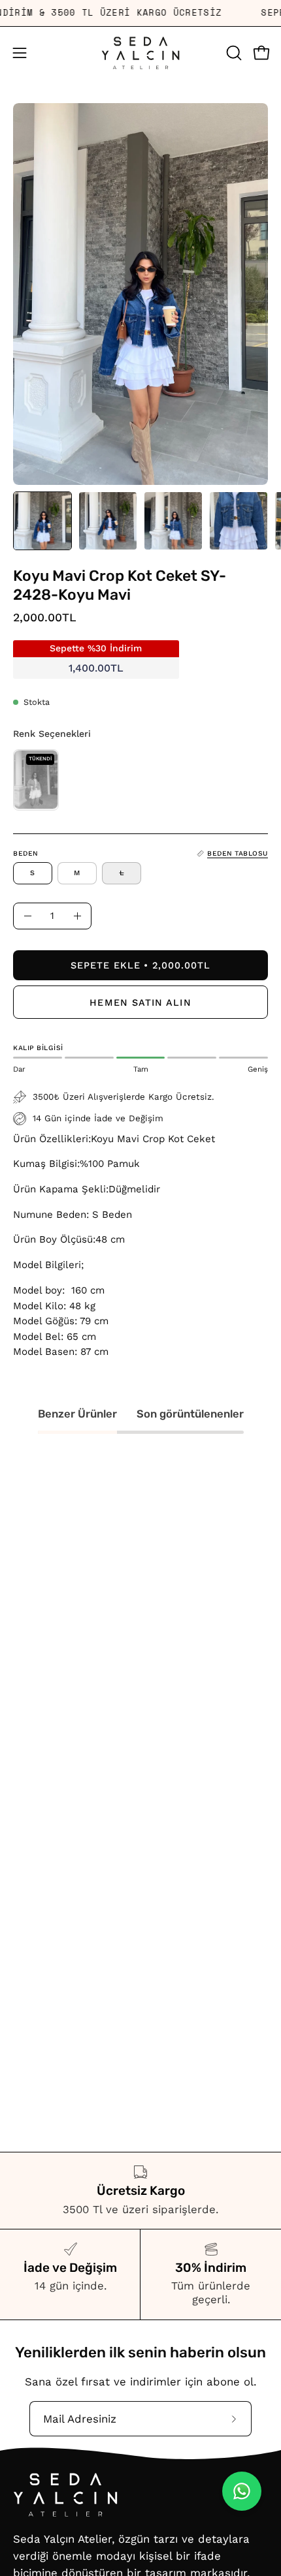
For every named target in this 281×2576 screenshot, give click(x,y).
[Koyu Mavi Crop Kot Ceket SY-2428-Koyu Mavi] (42, 521)
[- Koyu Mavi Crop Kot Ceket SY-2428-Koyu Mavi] (27, 916)
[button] (233, 53)
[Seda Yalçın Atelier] (140, 53)
